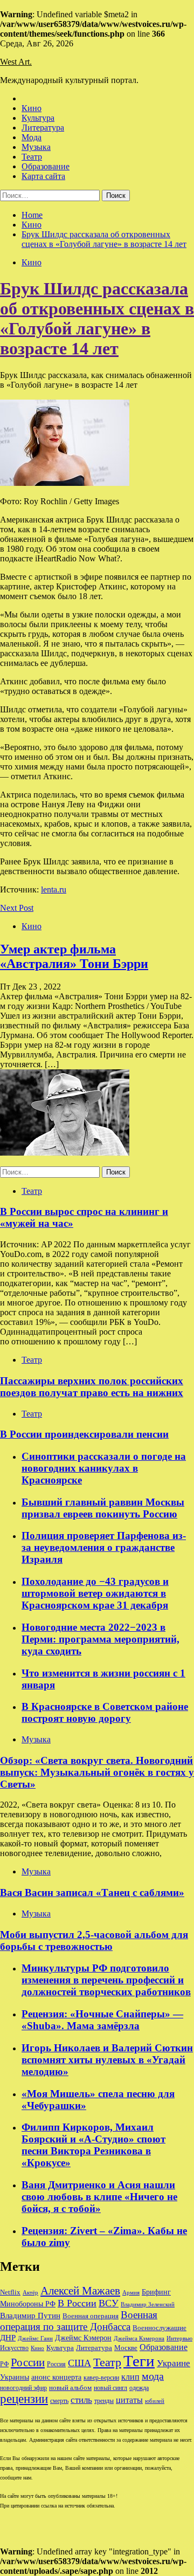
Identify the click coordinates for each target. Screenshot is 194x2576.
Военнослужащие (160, 2328)
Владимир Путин (30, 2315)
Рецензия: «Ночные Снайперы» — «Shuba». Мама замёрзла (102, 2020)
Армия (131, 2293)
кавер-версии (101, 2378)
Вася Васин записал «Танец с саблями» (92, 1892)
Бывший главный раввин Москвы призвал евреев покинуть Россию (103, 1508)
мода (153, 2376)
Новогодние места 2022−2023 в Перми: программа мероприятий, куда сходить (101, 1639)
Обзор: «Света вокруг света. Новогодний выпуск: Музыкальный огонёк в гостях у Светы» (97, 1772)
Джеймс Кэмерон (83, 2338)
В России (77, 2303)
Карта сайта (43, 176)
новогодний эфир (23, 2388)
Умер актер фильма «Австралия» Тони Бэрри (74, 956)
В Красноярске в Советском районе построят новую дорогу (105, 1712)
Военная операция (91, 2316)
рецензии (24, 2399)
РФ (4, 2364)
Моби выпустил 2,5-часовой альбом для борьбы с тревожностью (94, 1940)
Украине (174, 2363)
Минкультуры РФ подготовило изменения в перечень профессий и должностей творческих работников (106, 1980)
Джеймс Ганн (35, 2338)
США (79, 2363)
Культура (38, 118)
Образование (46, 166)
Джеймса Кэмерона (139, 2338)
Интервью (179, 2338)
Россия (56, 2364)
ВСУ (109, 2303)
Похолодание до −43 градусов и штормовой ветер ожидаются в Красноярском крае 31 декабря (95, 1593)
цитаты (129, 2400)
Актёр (30, 2292)
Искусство (14, 2348)
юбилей (155, 2401)
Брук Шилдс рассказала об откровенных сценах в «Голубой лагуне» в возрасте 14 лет (97, 318)
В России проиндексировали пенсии (84, 1434)
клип (130, 2377)
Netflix (10, 2292)
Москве (126, 2348)
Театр (32, 157)
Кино (32, 108)
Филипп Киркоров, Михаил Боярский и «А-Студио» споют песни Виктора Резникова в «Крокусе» (93, 2145)
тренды (104, 2401)
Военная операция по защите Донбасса (79, 2321)
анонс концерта (56, 2377)
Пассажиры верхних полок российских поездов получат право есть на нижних (92, 1387)
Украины (15, 2377)
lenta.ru (54, 889)
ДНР (8, 2338)
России (28, 2362)
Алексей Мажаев (80, 2291)
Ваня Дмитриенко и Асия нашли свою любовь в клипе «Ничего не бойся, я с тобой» (99, 2197)
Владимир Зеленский (148, 2304)
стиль (81, 2400)
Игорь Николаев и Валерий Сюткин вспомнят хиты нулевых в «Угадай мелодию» (107, 2060)
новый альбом (70, 2388)
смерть (59, 2401)
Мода (32, 137)
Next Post (17, 908)
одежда (139, 2388)
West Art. (16, 62)
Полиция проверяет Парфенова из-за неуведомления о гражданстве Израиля (104, 1547)
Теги (139, 2361)
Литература (43, 128)
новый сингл (110, 2388)
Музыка (36, 147)
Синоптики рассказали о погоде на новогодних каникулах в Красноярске (104, 1468)
